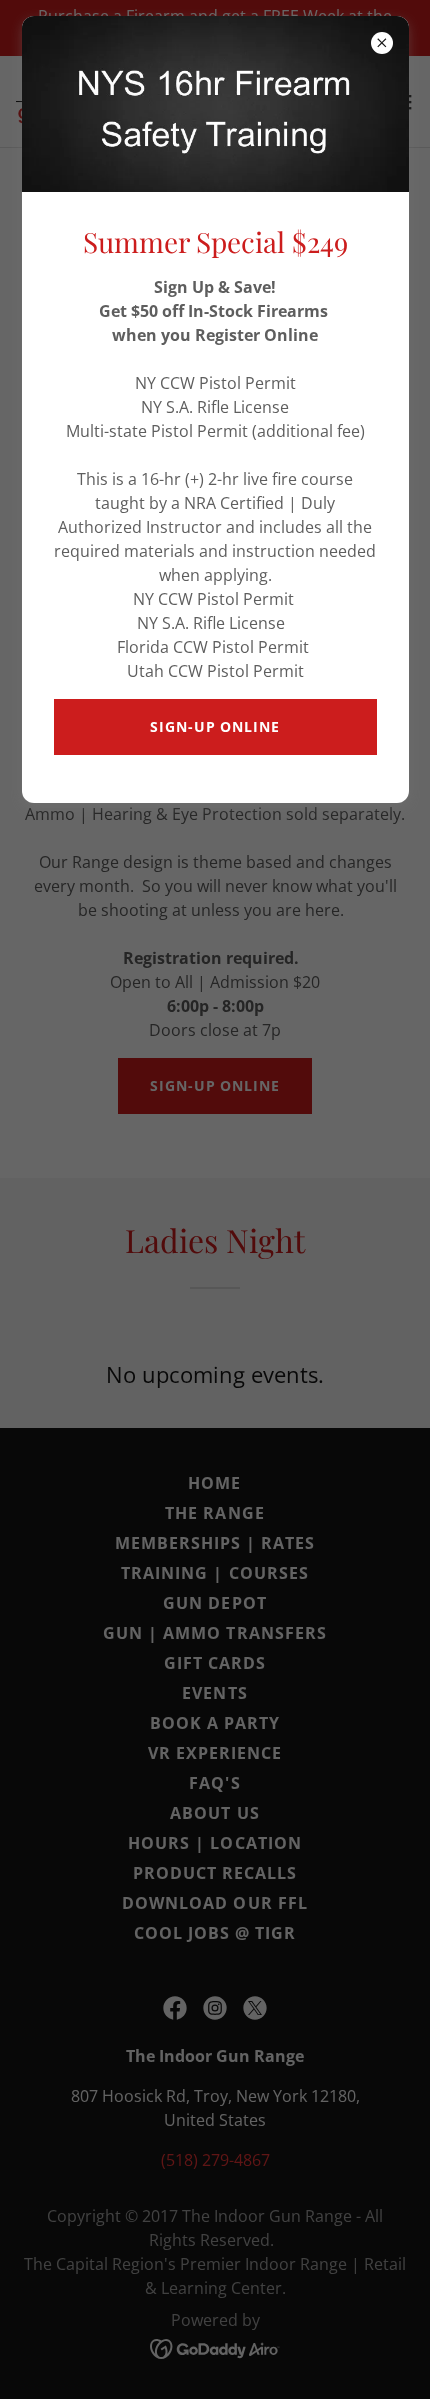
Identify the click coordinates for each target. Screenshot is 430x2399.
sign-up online (214, 726)
